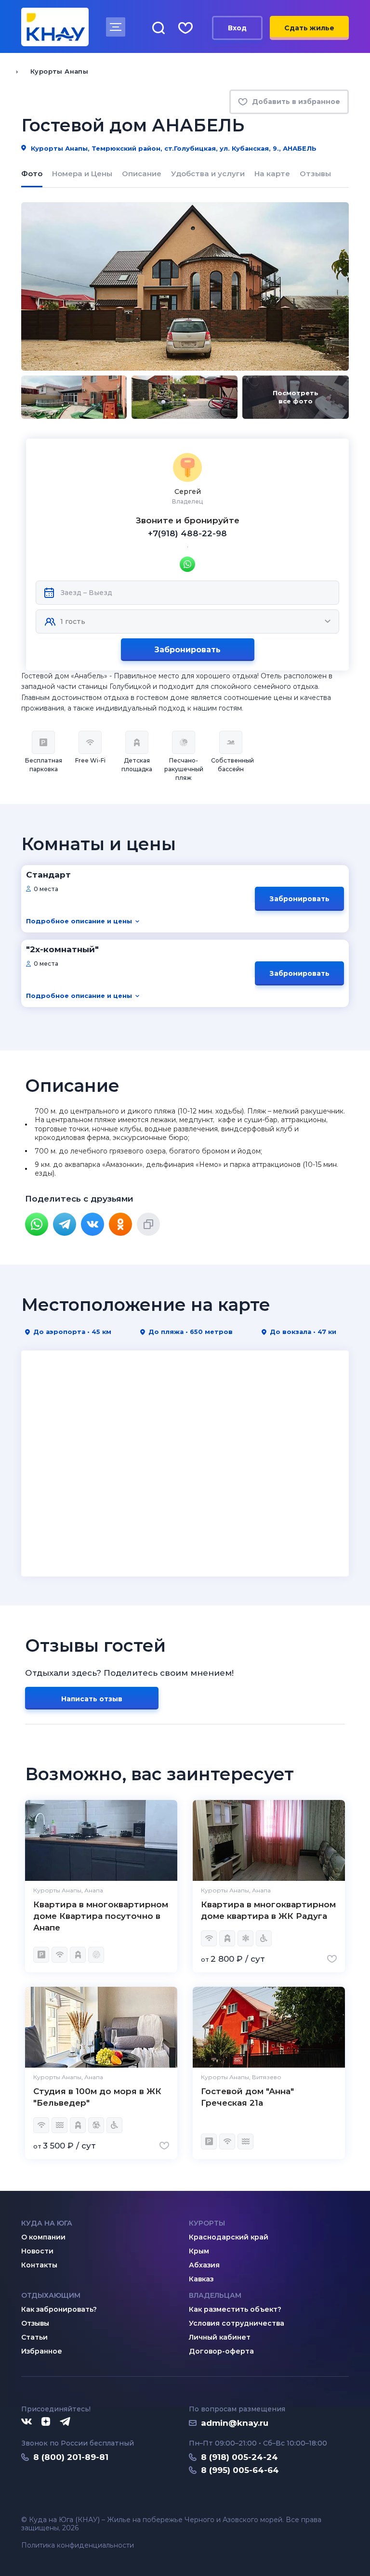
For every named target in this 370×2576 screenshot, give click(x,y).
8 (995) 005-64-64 (240, 2470)
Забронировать (187, 650)
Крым (199, 2251)
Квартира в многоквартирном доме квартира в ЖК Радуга (268, 1910)
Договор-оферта (221, 2351)
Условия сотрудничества (237, 2323)
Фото (32, 174)
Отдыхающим (51, 2295)
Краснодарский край (229, 2237)
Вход (237, 28)
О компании (43, 2237)
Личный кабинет (220, 2337)
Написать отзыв (92, 1699)
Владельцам (215, 2295)
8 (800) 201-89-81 (71, 2457)
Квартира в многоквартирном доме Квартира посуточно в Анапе (101, 1916)
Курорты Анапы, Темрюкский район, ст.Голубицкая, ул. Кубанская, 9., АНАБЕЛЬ (173, 148)
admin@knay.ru (235, 2423)
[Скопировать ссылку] (148, 1224)
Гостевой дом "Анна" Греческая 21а (247, 2097)
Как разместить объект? (235, 2309)
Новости (37, 2251)
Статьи (34, 2337)
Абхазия (204, 2265)
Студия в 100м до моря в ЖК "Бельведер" (97, 2097)
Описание (142, 174)
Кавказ (201, 2279)
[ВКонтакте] (92, 1224)
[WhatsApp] (37, 1224)
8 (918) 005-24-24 (239, 2457)
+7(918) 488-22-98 (187, 533)
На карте (272, 174)
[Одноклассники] (120, 1224)
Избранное (42, 2351)
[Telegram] (65, 1224)
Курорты (207, 2223)
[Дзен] (46, 2422)
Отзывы (315, 174)
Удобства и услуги (208, 174)
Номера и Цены (82, 174)
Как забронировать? (59, 2309)
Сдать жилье (309, 28)
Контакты (39, 2265)
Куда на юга (47, 2223)
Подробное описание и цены (79, 921)
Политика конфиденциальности (78, 2545)
